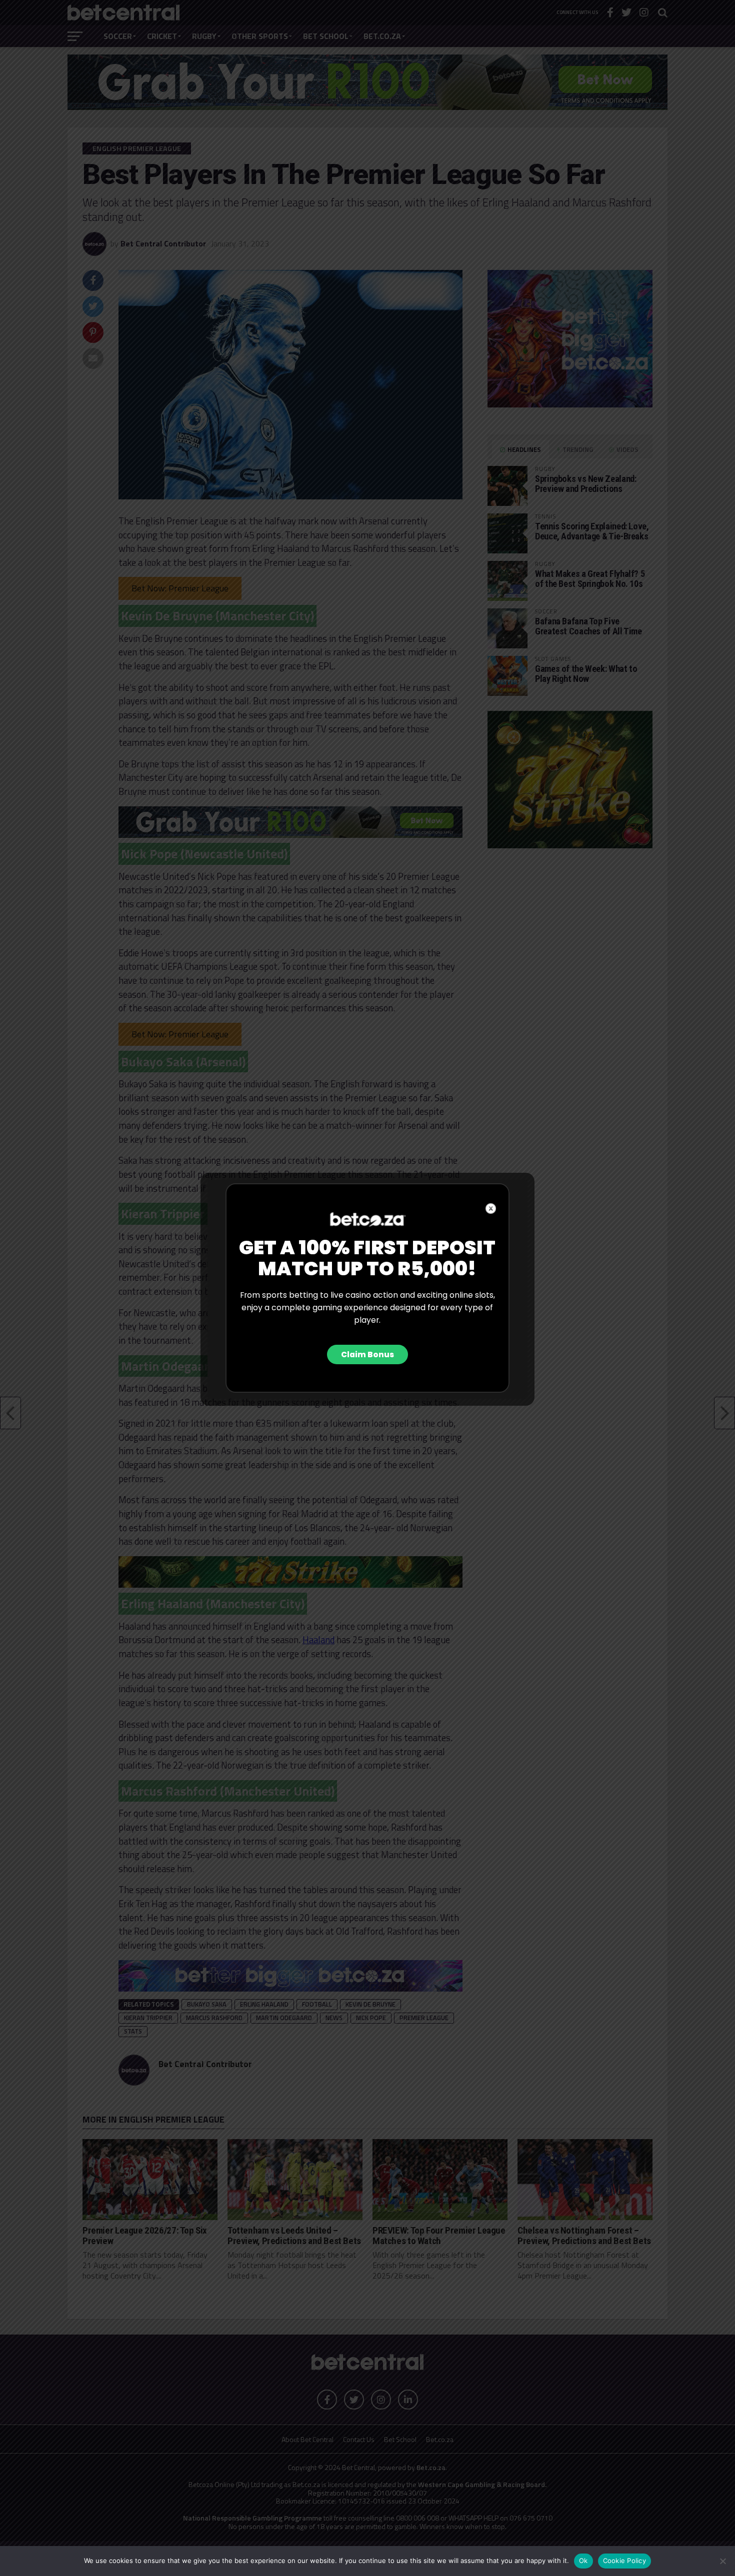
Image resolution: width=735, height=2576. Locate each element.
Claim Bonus (367, 1354)
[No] (722, 2561)
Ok (583, 2561)
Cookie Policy (624, 2561)
